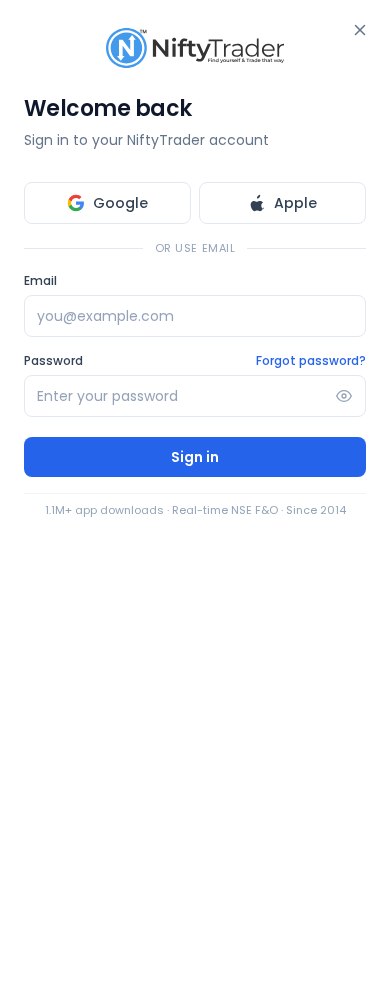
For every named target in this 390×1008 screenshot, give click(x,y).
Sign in (195, 457)
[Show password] (344, 396)
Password (53, 361)
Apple (295, 203)
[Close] (360, 30)
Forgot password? (311, 361)
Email (40, 281)
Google (120, 203)
